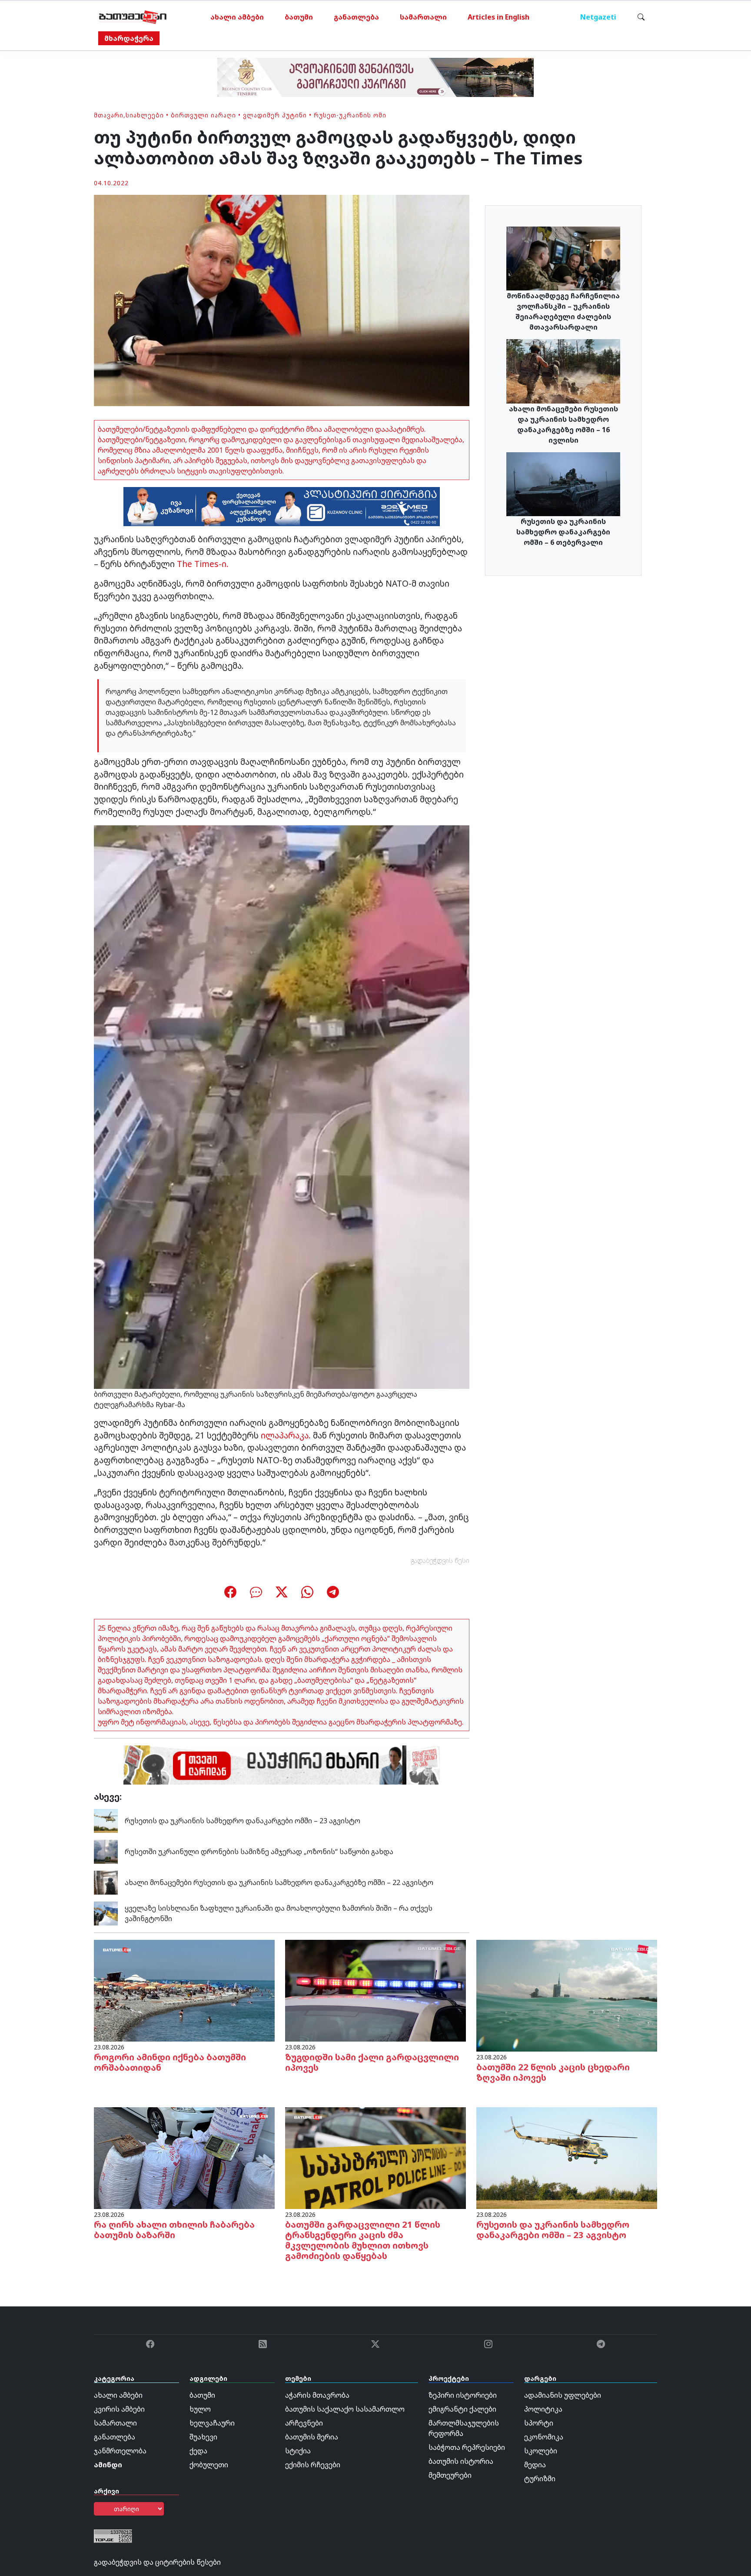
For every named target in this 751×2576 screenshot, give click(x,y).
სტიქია (298, 2451)
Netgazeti (598, 17)
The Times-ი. (203, 564)
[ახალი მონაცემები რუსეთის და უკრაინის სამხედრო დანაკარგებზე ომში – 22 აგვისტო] (106, 1882)
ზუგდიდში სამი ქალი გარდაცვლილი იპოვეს (372, 2062)
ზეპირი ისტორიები (463, 2395)
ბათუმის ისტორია (461, 2461)
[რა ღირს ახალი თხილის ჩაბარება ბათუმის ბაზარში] (184, 2157)
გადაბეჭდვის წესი (440, 1560)
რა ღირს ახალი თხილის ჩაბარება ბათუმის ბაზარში (174, 2230)
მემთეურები (450, 2475)
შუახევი (203, 2437)
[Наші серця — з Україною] (133, 17)
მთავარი (109, 115)
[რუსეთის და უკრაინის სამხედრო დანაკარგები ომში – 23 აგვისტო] (106, 1820)
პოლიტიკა (543, 2409)
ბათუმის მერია (312, 2437)
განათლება (356, 17)
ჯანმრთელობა (120, 2451)
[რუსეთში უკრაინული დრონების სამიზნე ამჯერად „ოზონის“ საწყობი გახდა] (106, 1851)
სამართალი (423, 17)
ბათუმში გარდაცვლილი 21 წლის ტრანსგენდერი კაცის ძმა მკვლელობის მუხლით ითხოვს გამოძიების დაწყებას (363, 2240)
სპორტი (539, 2423)
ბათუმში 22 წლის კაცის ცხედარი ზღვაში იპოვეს (553, 2072)
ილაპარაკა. (286, 1435)
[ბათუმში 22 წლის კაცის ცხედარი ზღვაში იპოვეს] (567, 1995)
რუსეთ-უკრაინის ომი (350, 115)
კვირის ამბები (119, 2409)
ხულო (200, 2409)
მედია (535, 2465)
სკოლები (541, 2451)
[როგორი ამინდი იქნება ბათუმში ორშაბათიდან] (184, 1990)
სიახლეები (145, 115)
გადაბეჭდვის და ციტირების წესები (157, 2562)
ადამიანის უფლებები (563, 2395)
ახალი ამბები (237, 17)
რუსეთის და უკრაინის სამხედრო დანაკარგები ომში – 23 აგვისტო (243, 1821)
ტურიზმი (540, 2479)
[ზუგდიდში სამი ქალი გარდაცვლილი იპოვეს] (375, 1990)
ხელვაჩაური (212, 2423)
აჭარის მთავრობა (317, 2395)
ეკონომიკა (544, 2437)
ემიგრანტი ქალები (462, 2409)
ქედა (198, 2451)
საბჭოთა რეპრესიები (467, 2447)
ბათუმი (299, 17)
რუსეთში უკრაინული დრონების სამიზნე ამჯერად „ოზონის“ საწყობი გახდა (259, 1852)
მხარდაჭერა (129, 38)
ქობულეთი (209, 2465)
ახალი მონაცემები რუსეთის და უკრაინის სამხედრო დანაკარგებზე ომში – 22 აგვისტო (279, 1882)
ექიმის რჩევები (313, 2465)
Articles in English (498, 17)
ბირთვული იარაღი (203, 115)
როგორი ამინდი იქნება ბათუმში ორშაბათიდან (170, 2062)
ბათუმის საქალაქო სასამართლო (345, 2409)
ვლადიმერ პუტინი (275, 115)
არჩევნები (304, 2423)
